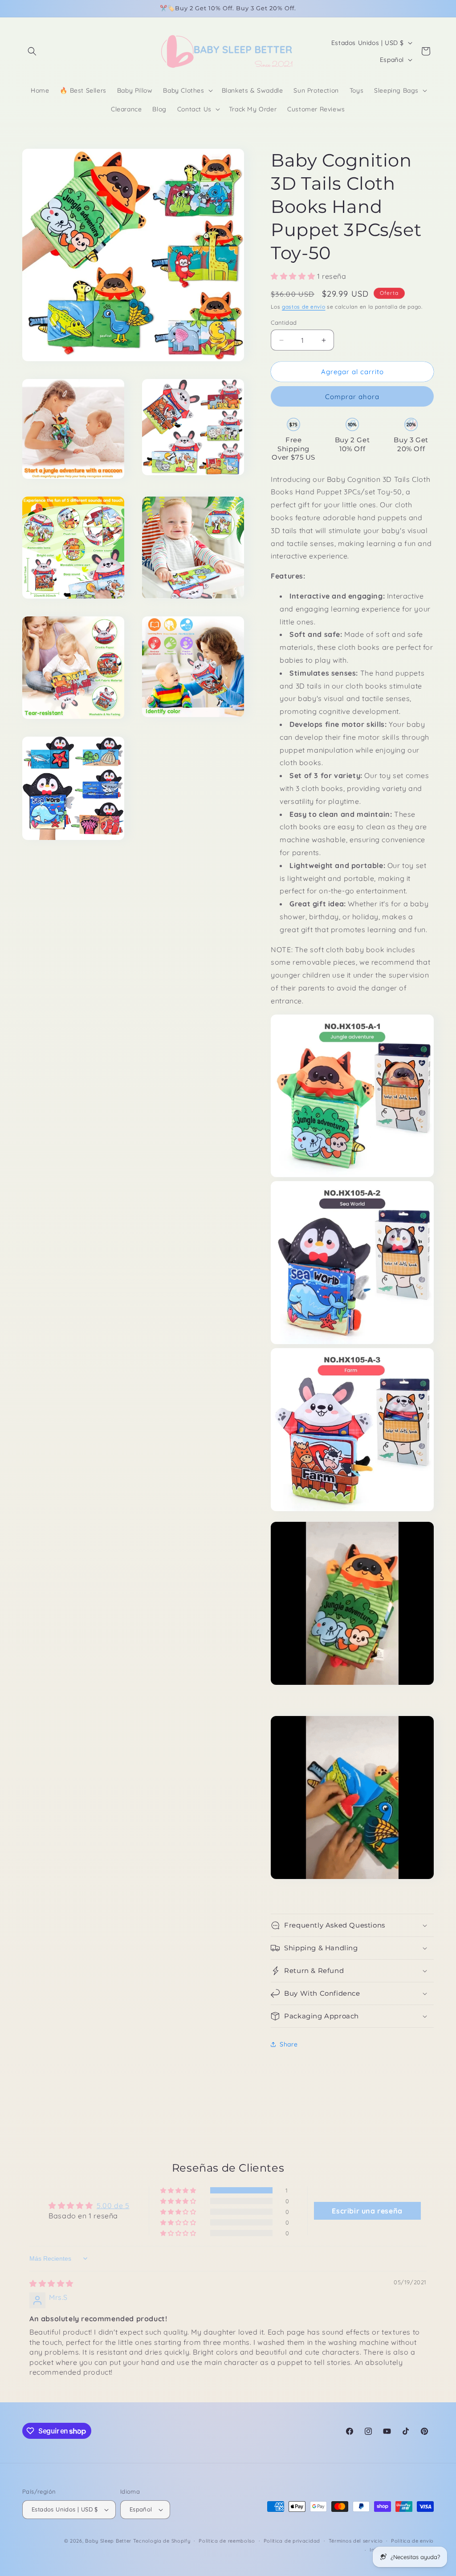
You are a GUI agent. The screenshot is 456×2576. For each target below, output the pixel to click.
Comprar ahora (352, 397)
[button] (32, 51)
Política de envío (412, 2541)
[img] (51, 2283)
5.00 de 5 (113, 2205)
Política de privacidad (292, 2541)
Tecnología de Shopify (162, 2541)
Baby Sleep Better (108, 2541)
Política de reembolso (227, 2541)
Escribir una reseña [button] (367, 2211)
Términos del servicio (356, 2541)
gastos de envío (304, 307)
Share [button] (289, 2044)
